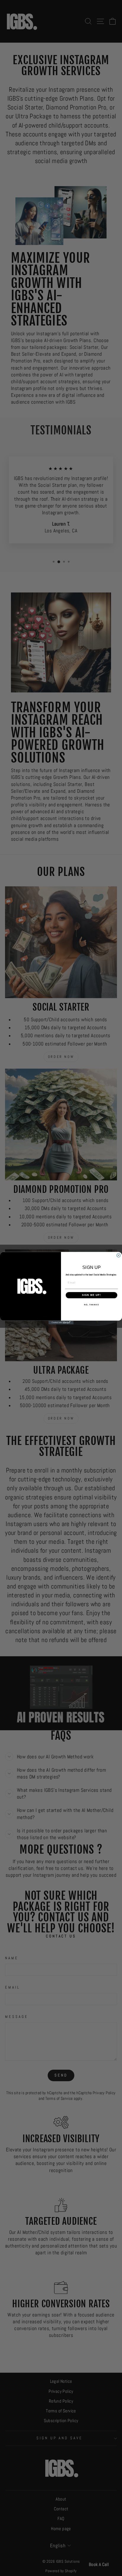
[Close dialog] (119, 1255)
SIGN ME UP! (91, 1295)
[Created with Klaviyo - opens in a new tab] (61, 1322)
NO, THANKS (91, 1304)
